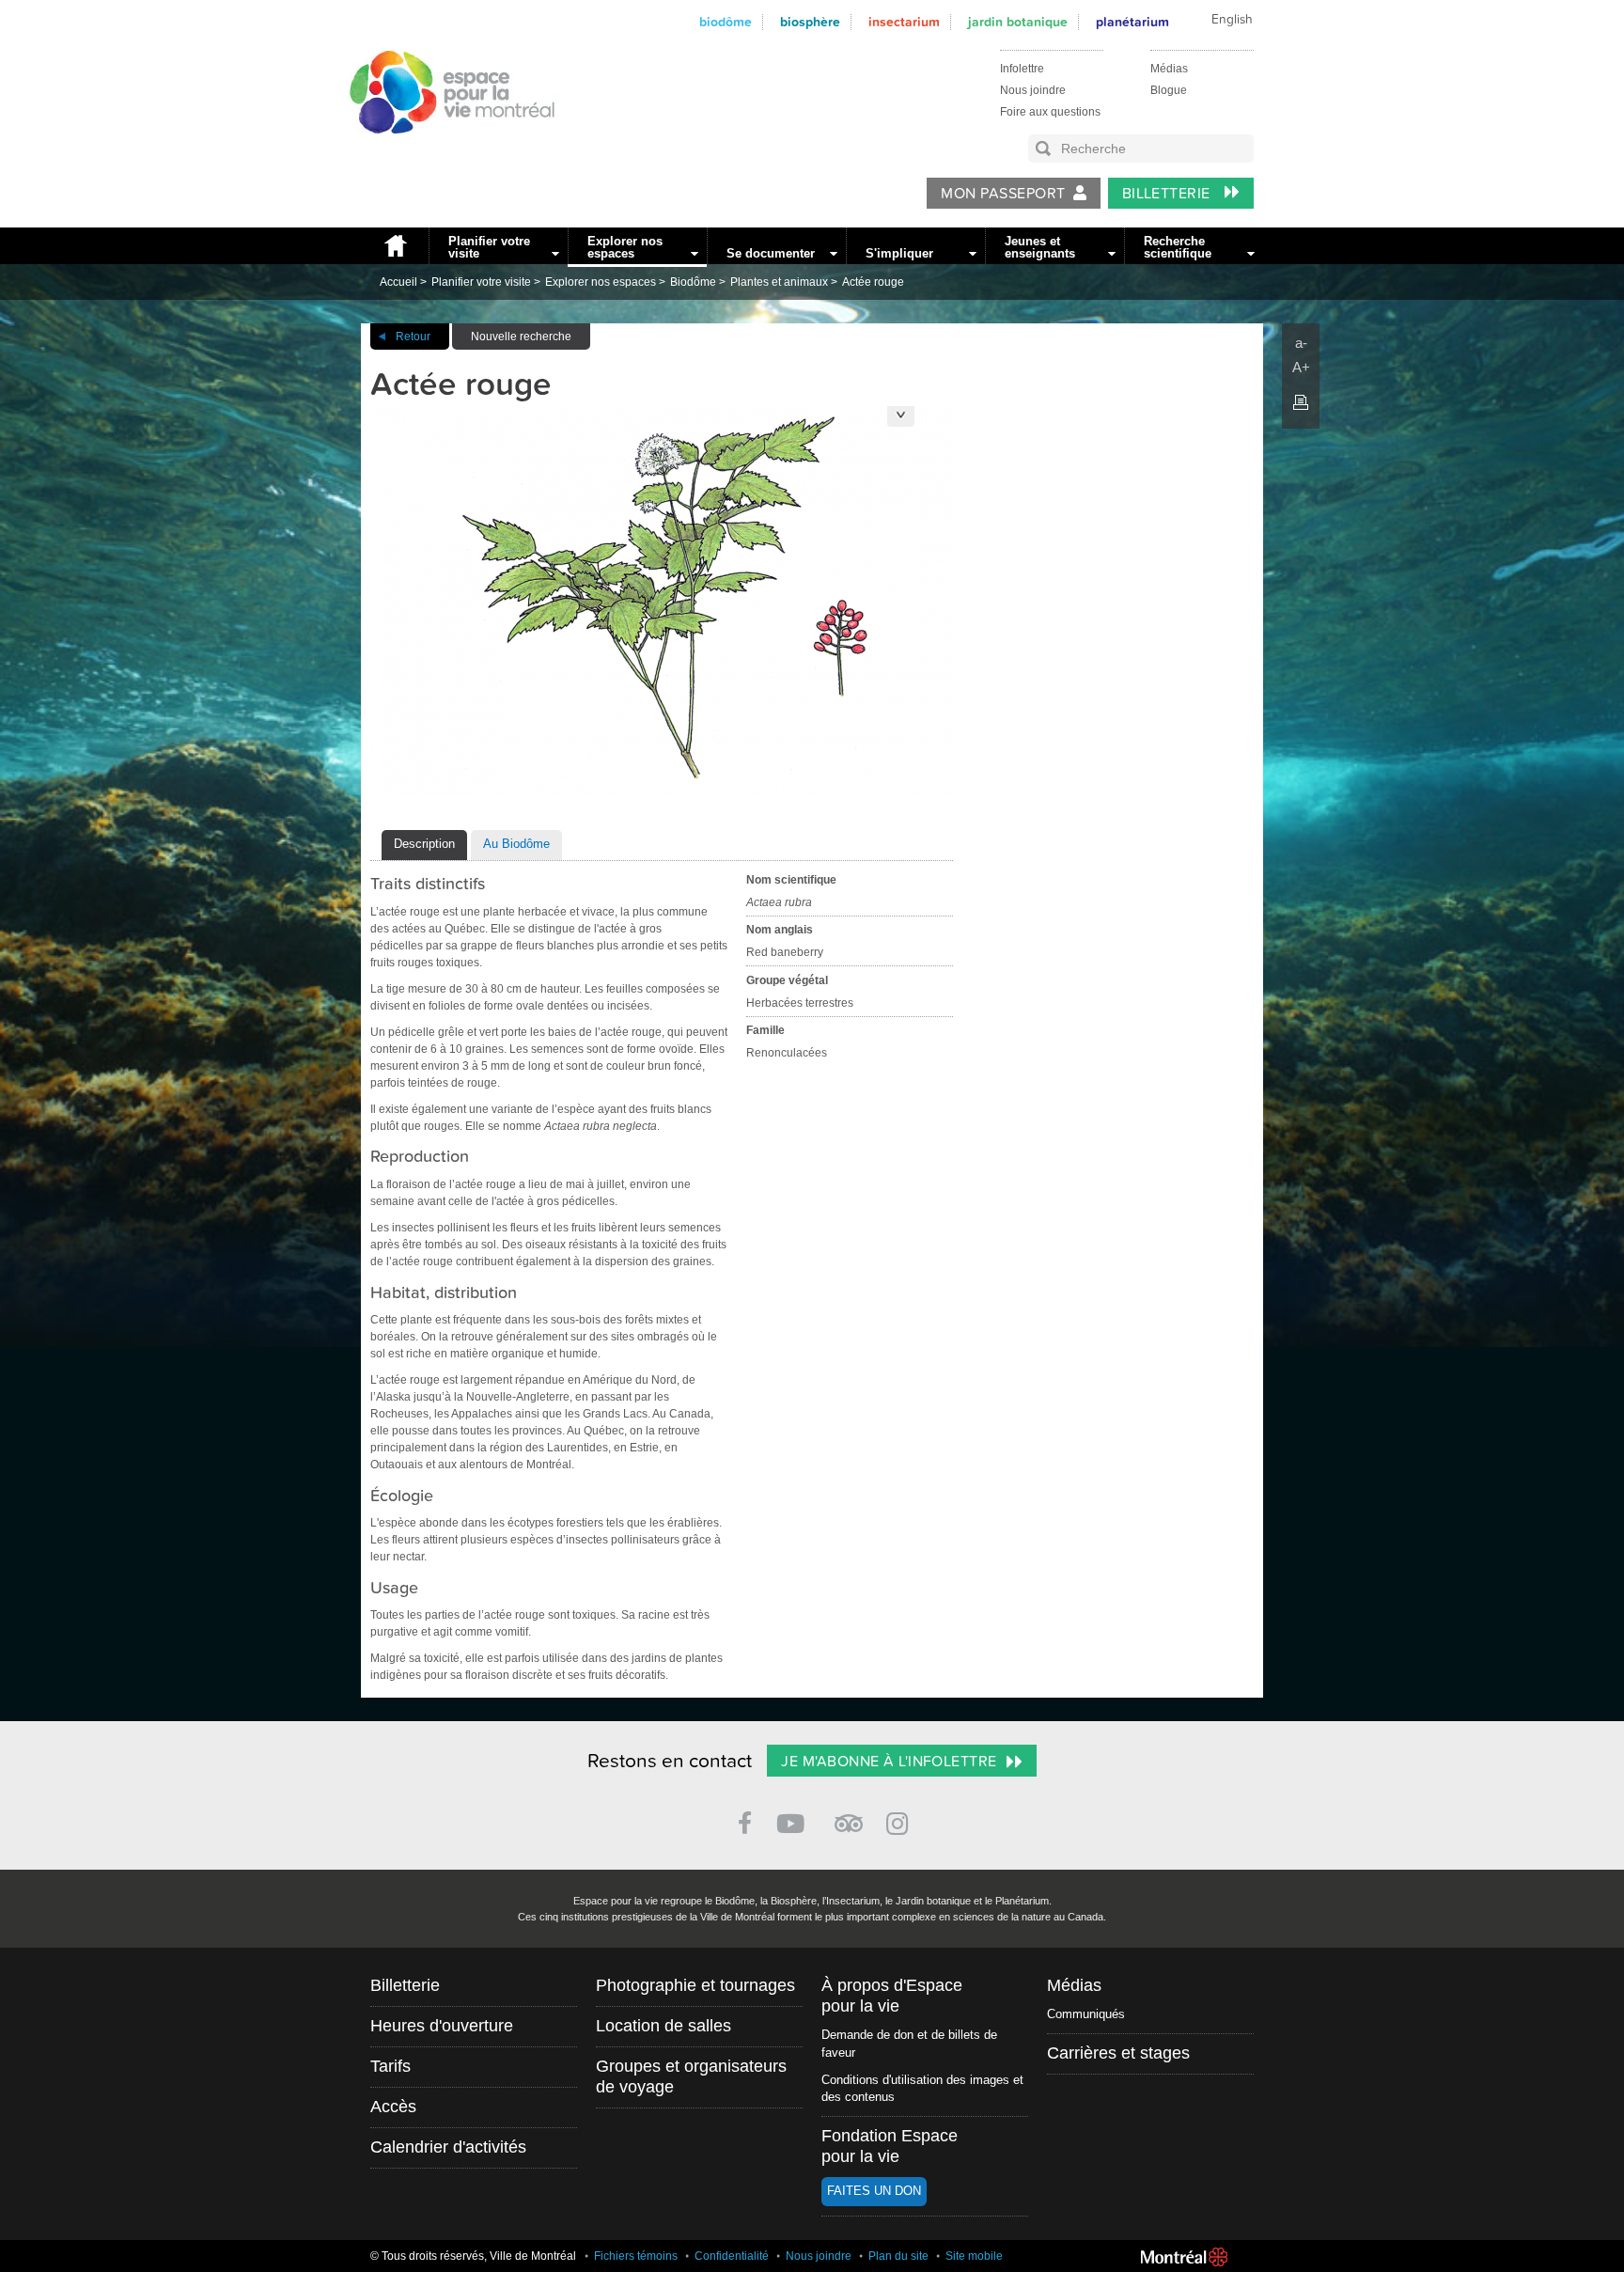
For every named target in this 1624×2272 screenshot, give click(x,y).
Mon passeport (1003, 194)
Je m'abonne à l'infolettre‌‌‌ (889, 1762)
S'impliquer (899, 253)
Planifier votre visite (489, 247)
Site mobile (974, 2256)
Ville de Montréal (1184, 2257)
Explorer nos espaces (625, 247)
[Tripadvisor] (849, 1816)
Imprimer (1301, 402)
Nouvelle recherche (521, 337)
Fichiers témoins (636, 2256)
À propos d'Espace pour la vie (892, 1996)
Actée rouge (873, 282)
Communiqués (1086, 2014)
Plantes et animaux (779, 282)
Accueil (395, 246)
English (1232, 20)
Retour (413, 337)
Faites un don (874, 2191)
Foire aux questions (1050, 112)
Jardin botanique (1018, 22)
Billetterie (1169, 194)
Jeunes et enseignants (1040, 247)
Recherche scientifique (1178, 247)
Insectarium (904, 22)
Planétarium (1132, 22)
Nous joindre (1033, 90)
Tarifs (390, 2066)
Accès (393, 2107)
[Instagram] (901, 1820)
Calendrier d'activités (448, 2147)
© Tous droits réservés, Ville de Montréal (473, 2256)
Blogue (1169, 90)
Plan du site (898, 2256)
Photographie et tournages (695, 1985)
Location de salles (664, 2026)
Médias (1169, 69)
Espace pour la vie (442, 151)
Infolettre (1022, 69)
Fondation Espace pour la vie (890, 2146)
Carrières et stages (1118, 2053)
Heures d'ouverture (442, 2026)
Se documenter (771, 253)
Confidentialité (732, 2256)
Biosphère (810, 22)
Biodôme (726, 22)
